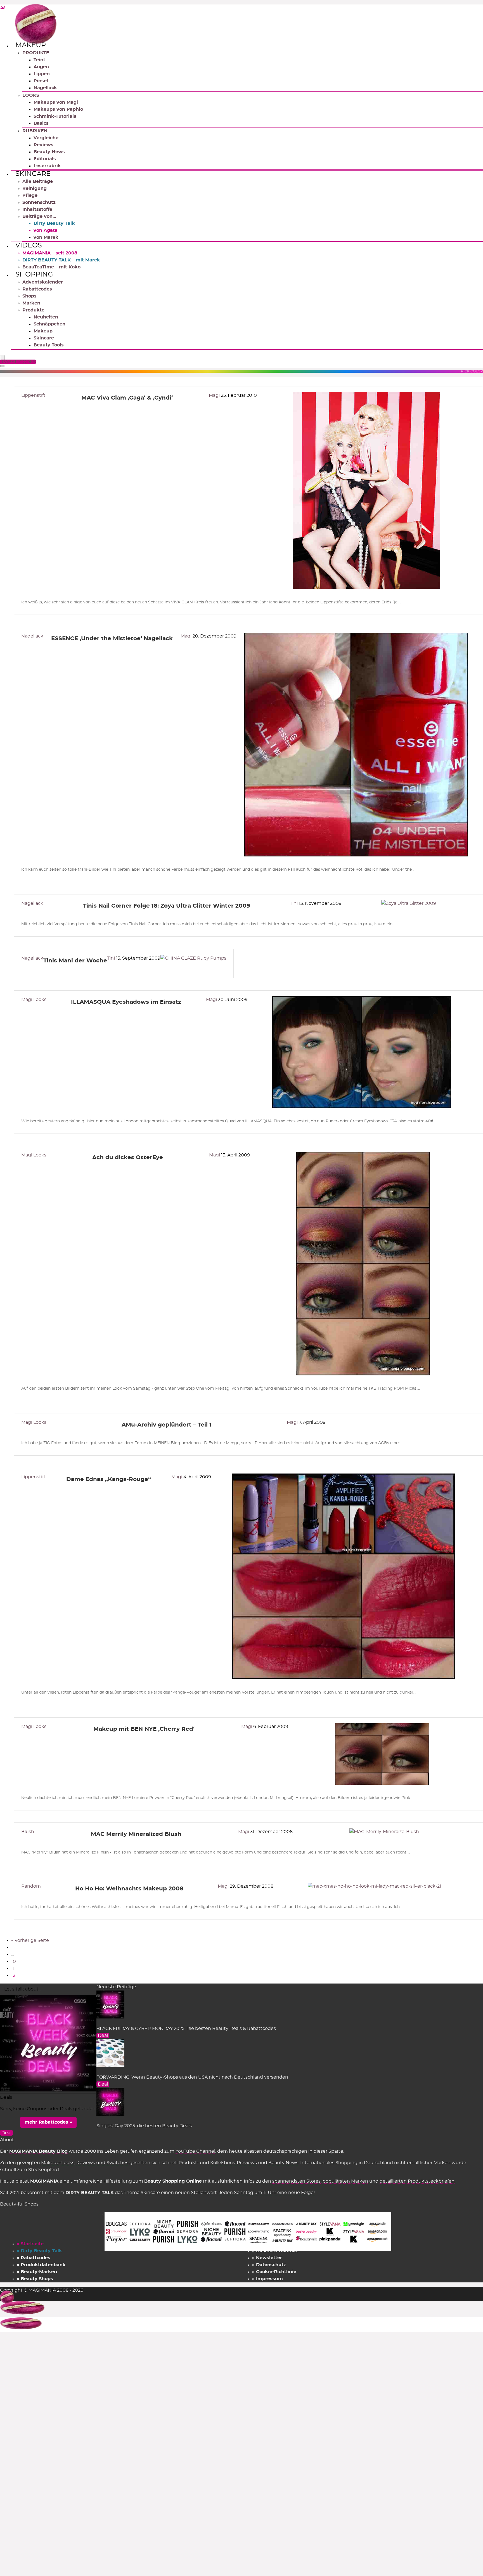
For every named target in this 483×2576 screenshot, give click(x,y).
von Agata (46, 230)
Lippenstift (33, 395)
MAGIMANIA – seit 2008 (50, 253)
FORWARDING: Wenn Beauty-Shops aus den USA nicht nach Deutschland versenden (192, 2077)
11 (13, 1968)
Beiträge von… (39, 216)
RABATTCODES (19, 362)
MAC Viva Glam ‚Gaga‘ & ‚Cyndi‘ (127, 398)
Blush (28, 1832)
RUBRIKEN (35, 131)
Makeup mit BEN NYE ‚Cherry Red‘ (144, 1729)
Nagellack (45, 88)
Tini (294, 903)
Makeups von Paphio (58, 109)
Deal (103, 2036)
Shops (29, 296)
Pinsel (41, 81)
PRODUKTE (36, 53)
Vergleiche (46, 138)
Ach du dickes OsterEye (128, 1158)
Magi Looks (34, 1000)
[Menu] (2, 358)
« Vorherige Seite (30, 1940)
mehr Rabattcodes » (48, 2122)
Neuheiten (46, 317)
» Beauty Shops (35, 2279)
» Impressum (267, 2279)
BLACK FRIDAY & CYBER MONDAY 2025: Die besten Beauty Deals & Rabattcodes (186, 2029)
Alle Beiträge (38, 181)
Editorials (45, 159)
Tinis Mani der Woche (75, 961)
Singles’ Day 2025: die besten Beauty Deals (144, 2126)
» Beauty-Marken (37, 2272)
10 (14, 1961)
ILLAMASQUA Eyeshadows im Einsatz (126, 1002)
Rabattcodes (37, 289)
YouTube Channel (195, 2151)
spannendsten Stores (296, 2181)
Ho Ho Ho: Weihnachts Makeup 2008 (129, 1889)
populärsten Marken (345, 2181)
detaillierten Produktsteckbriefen (417, 2181)
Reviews (43, 145)
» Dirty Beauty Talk (39, 2251)
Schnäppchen (49, 324)
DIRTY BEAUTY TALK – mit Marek (61, 260)
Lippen (42, 74)
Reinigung (35, 188)
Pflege (30, 195)
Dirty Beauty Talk (54, 223)
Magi (215, 395)
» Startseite (30, 2244)
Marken (31, 303)
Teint (39, 60)
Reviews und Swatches (102, 2163)
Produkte (33, 310)
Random (31, 1886)
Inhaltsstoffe (37, 209)
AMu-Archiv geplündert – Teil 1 (167, 1425)
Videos (29, 245)
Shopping (34, 275)
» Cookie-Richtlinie (274, 2272)
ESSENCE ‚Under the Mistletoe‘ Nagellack (112, 639)
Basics (41, 123)
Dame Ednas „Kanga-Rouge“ (109, 1479)
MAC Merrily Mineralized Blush (136, 1834)
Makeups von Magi (56, 102)
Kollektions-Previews (234, 2163)
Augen (41, 67)
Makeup (31, 45)
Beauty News (49, 152)
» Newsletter (267, 2258)
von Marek (46, 237)
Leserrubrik (47, 166)
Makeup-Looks (58, 2163)
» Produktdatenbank (41, 2265)
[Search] (2, 366)
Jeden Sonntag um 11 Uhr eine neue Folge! (267, 2193)
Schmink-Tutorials (55, 116)
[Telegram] (2, 8)
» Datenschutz (269, 2265)
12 (13, 1975)
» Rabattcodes (34, 2258)
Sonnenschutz (39, 202)
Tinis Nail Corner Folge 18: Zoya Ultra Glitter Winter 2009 (167, 906)
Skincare (33, 174)
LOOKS (31, 95)
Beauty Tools (49, 345)
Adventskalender (43, 282)
